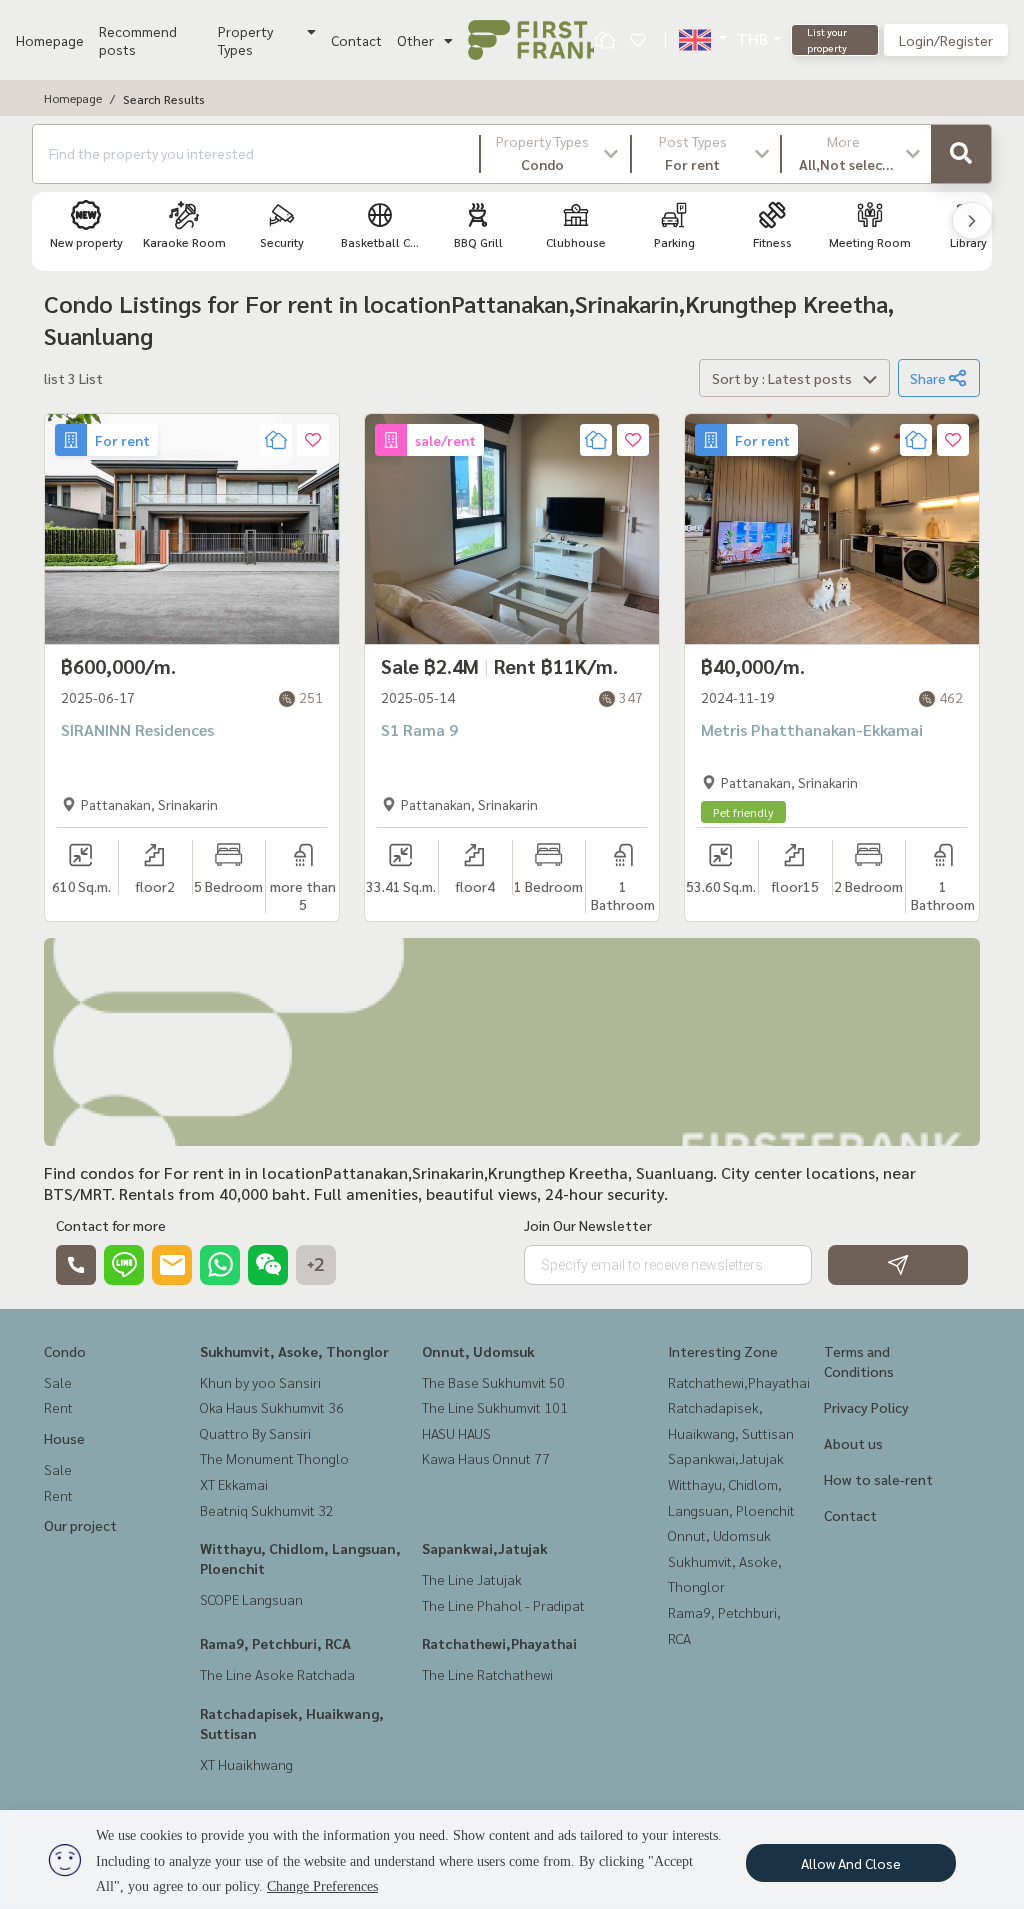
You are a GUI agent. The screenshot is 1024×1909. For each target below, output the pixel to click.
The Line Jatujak (472, 1579)
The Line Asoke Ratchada (277, 1674)
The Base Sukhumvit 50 (493, 1382)
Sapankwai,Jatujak (485, 1548)
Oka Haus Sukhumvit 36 (272, 1407)
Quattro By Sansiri (255, 1433)
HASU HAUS (456, 1433)
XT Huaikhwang (246, 1764)
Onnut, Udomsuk (478, 1351)
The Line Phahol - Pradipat (503, 1605)
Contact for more (111, 1225)
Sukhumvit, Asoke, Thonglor (294, 1351)
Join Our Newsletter (588, 1225)
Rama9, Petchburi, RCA (275, 1643)
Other (415, 40)
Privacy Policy (866, 1407)
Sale (58, 1382)
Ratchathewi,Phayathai (499, 1643)
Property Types (245, 40)
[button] (555, 154)
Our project (80, 1525)
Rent (58, 1407)
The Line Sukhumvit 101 (495, 1407)
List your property (827, 39)
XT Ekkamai (234, 1484)
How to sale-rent (878, 1479)
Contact (356, 40)
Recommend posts (138, 40)
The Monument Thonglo (274, 1458)
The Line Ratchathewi (487, 1674)
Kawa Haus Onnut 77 (486, 1458)
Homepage (50, 40)
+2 (316, 1265)
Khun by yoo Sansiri (260, 1382)
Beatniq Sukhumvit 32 (267, 1510)
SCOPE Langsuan (251, 1599)
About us (853, 1443)
